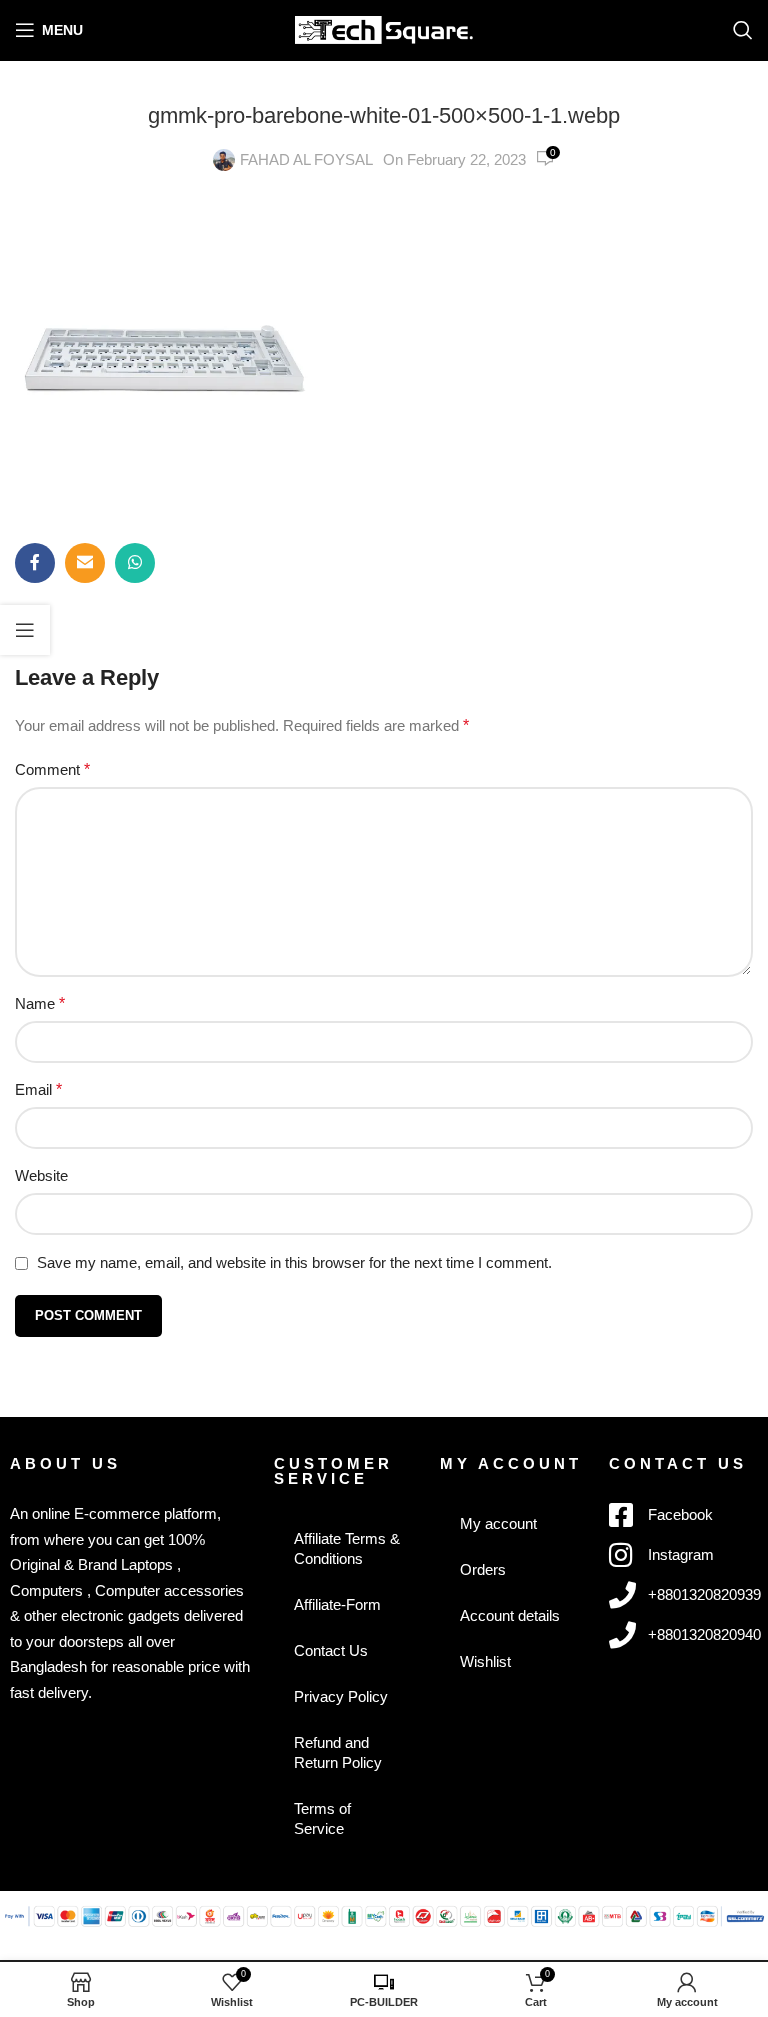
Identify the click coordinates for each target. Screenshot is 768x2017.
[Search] (743, 30)
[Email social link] (85, 563)
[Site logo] (384, 28)
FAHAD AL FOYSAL (306, 159)
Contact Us (331, 1650)
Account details (510, 1615)
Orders (483, 1569)
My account (498, 1523)
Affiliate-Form (337, 1604)
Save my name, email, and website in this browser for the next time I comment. (294, 1262)
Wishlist (485, 1661)
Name (40, 1003)
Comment (52, 769)
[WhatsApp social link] (135, 563)
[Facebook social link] (35, 563)
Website (41, 1175)
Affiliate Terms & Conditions (347, 1548)
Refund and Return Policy (338, 1752)
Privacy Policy (341, 1696)
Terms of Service (322, 1818)
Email (38, 1089)
